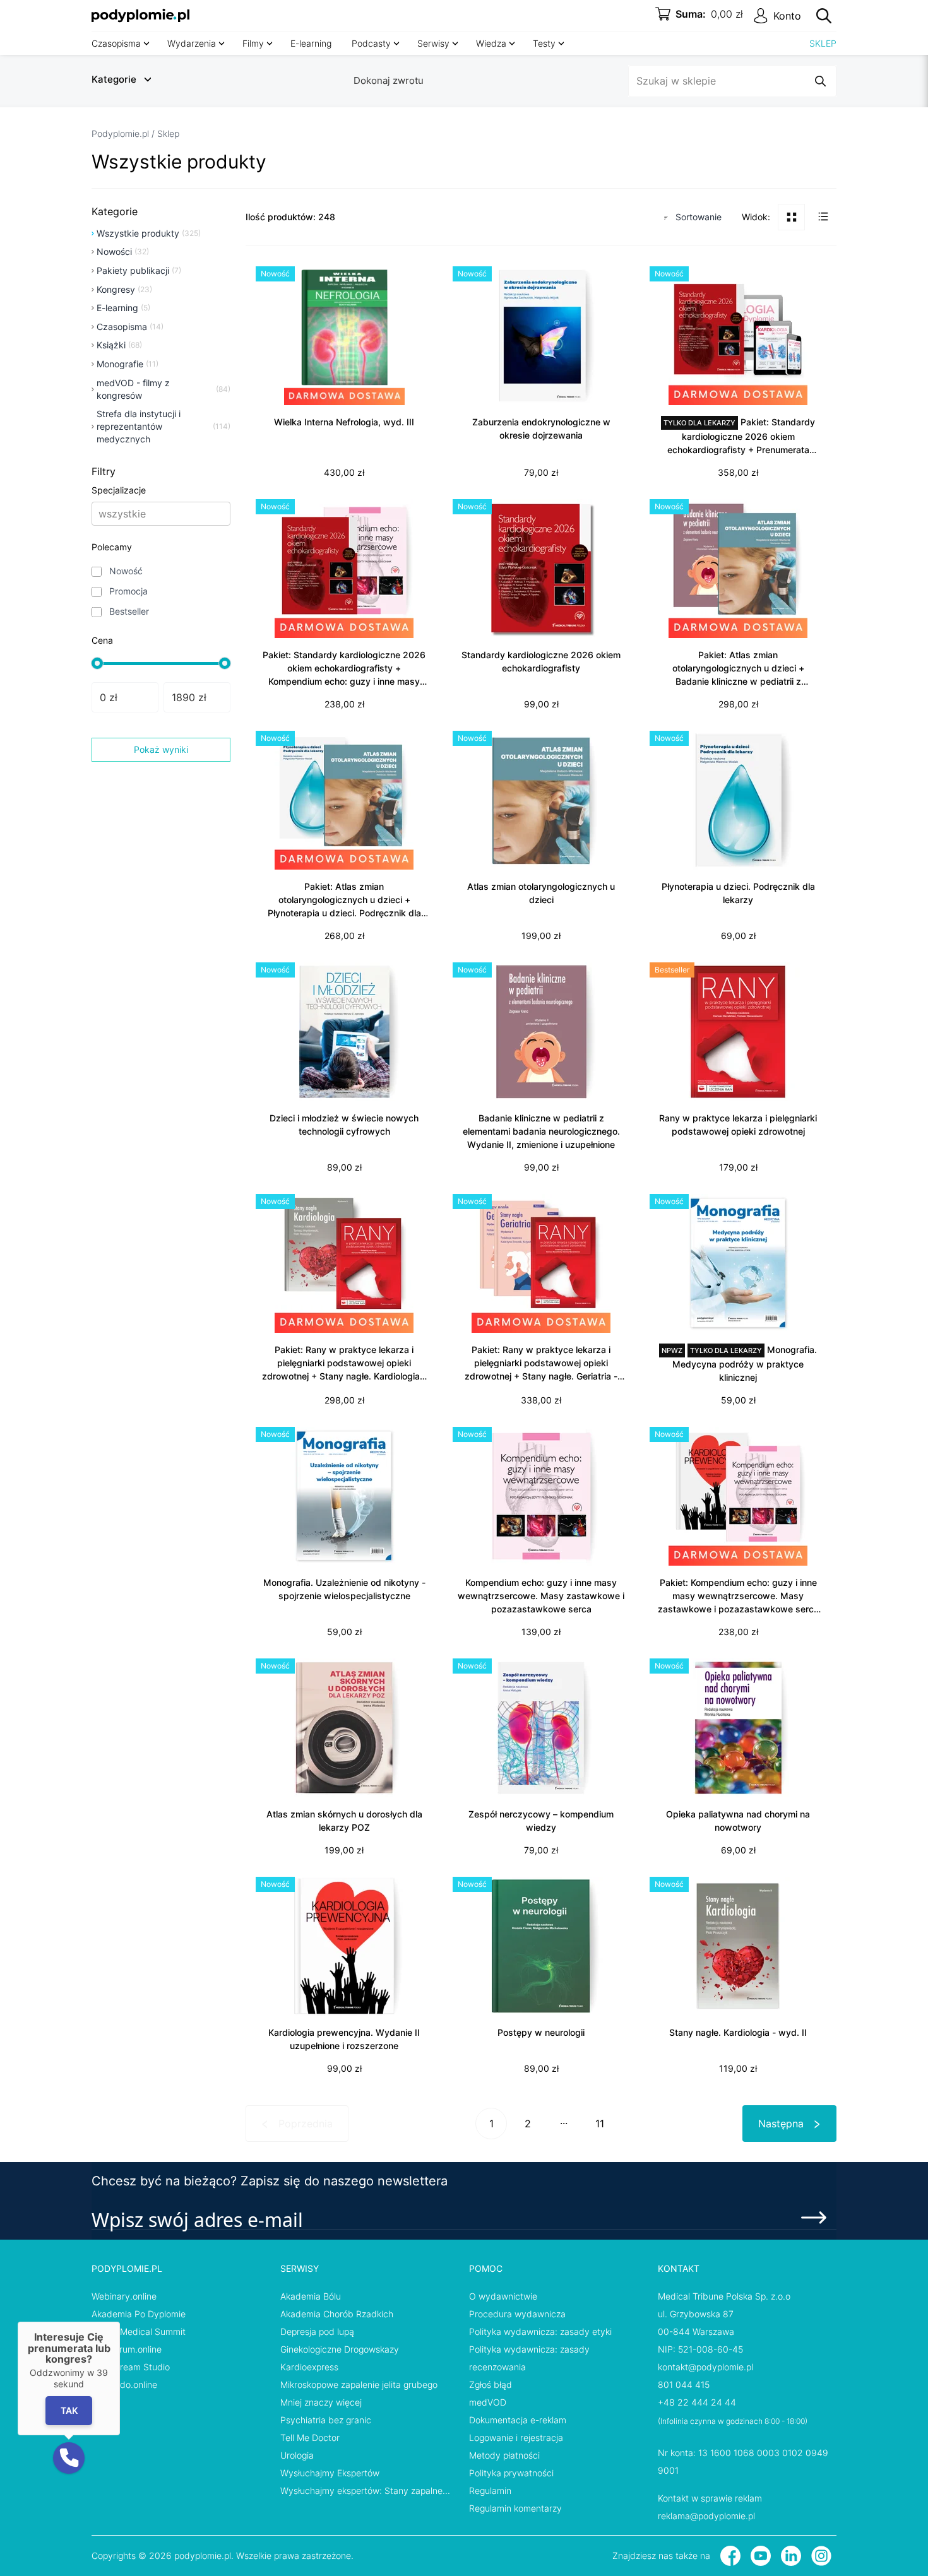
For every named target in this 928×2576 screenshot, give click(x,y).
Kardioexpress (309, 2367)
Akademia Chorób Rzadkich (337, 2314)
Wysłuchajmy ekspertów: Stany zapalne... (365, 2490)
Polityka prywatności (511, 2473)
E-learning (311, 43)
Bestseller (129, 611)
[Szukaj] (824, 16)
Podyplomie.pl (120, 133)
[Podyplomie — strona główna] (140, 16)
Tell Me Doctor (310, 2437)
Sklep (168, 133)
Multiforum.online (127, 2349)
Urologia (297, 2455)
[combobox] (100, 514)
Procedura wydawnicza (517, 2314)
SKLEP (823, 43)
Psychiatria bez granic (326, 2420)
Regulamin (490, 2490)
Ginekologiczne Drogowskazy (340, 2349)
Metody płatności (504, 2455)
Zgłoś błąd (491, 2384)
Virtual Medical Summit (139, 2331)
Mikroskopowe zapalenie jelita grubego (359, 2384)
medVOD (488, 2402)
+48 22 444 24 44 (697, 2402)
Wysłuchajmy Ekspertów (330, 2473)
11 (600, 2124)
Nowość (126, 571)
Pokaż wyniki (161, 749)
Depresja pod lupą (317, 2331)
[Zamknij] (120, 2322)
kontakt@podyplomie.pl (705, 2367)
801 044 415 (684, 2384)
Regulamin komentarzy (515, 2508)
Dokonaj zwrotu (389, 80)
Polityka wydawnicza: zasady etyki (540, 2331)
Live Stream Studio (131, 2367)
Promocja (128, 591)
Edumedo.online (124, 2384)
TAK (69, 2411)
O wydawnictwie (503, 2296)
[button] (69, 2458)
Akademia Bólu (311, 2296)
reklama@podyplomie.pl (706, 2516)
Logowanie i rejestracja (516, 2437)
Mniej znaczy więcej (321, 2402)
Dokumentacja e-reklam (518, 2420)
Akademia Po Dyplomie (139, 2314)
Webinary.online (124, 2296)
